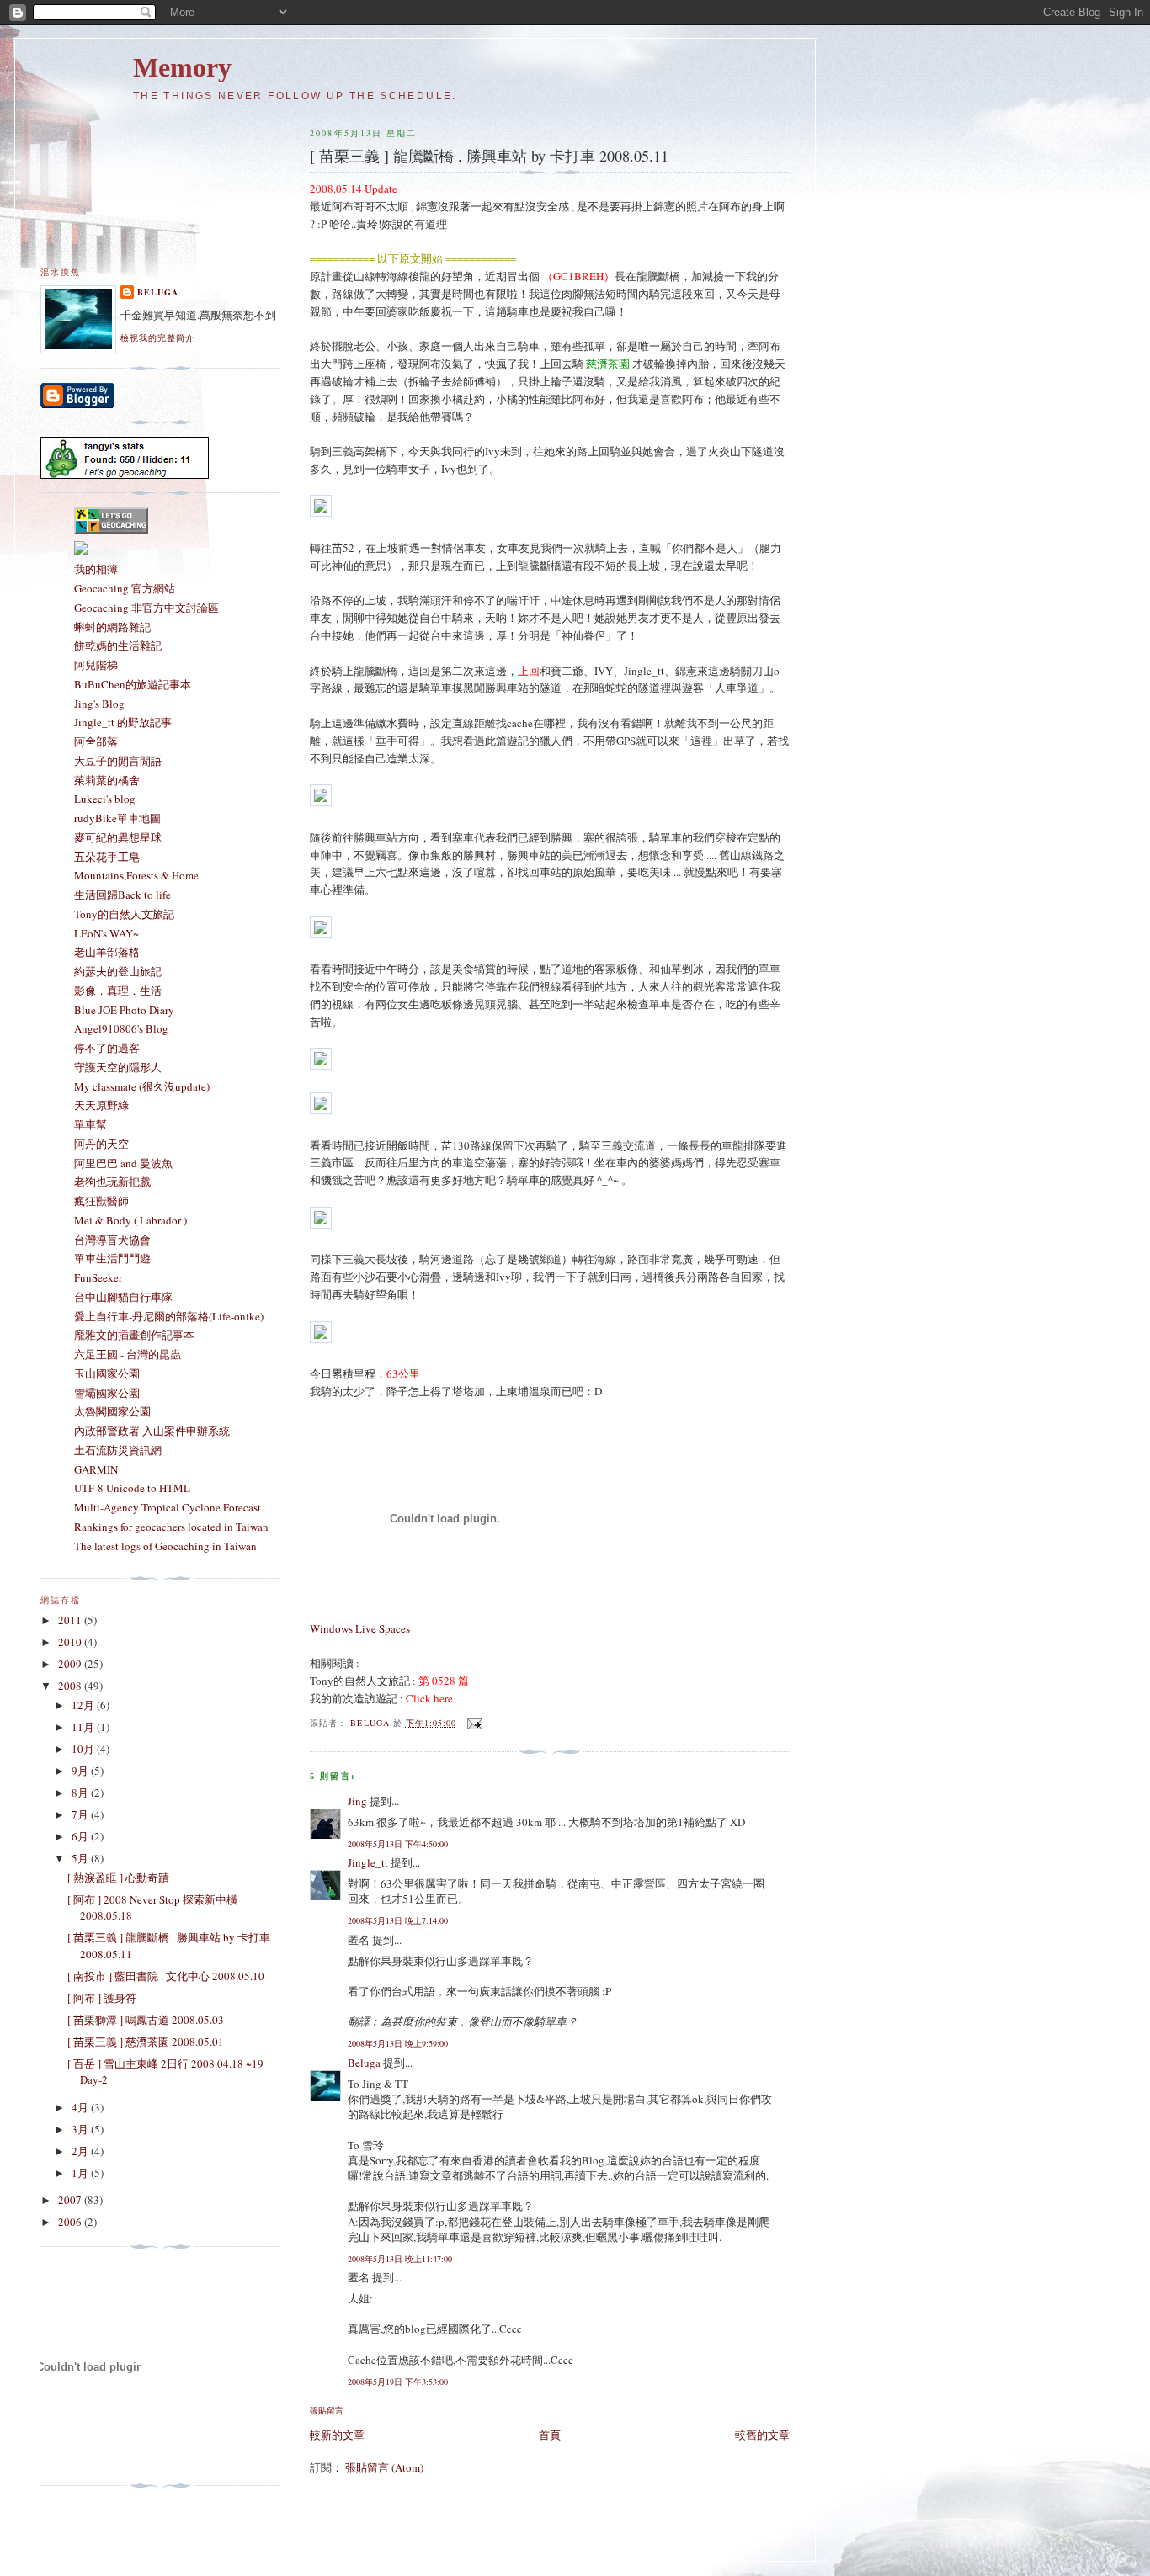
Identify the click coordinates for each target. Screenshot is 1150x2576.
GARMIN (96, 1469)
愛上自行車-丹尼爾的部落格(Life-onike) (169, 1316)
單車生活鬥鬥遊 (112, 1258)
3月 (81, 2129)
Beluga (364, 2063)
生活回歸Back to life (122, 895)
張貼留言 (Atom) (384, 2467)
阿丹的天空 (101, 1144)
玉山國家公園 (107, 1373)
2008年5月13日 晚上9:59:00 (398, 2043)
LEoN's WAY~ (106, 933)
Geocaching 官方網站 (125, 588)
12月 (84, 1705)
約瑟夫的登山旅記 (118, 971)
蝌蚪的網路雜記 (112, 627)
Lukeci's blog (105, 799)
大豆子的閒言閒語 (118, 761)
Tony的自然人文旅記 (124, 914)
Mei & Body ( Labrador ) (130, 1220)
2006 (71, 2222)
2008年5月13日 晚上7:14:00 (398, 1920)
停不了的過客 (107, 1048)
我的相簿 (96, 569)
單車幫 (91, 1124)
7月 (81, 1814)
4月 (81, 2107)
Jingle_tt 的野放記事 (123, 722)
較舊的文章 (762, 2435)
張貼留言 (327, 2410)
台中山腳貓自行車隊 (123, 1297)
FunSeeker (98, 1277)
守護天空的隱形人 (118, 1067)
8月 (81, 1793)
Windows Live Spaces (360, 1628)
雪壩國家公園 (107, 1393)
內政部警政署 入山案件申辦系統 (152, 1431)
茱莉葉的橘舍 (107, 780)
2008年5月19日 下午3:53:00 (398, 2382)
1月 (81, 2173)
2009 (71, 1664)
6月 (81, 1836)
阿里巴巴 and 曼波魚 (123, 1163)
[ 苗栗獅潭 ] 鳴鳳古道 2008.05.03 (146, 2020)
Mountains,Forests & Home (136, 875)
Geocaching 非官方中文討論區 (146, 608)
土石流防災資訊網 (118, 1450)
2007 (71, 2200)
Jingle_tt (368, 1862)
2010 (71, 1642)
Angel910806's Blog (121, 1028)
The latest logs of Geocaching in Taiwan (165, 1546)
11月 (84, 1727)
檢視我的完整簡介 (157, 337)
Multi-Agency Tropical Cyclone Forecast (168, 1507)
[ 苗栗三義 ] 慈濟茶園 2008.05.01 (146, 2042)
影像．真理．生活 (118, 991)
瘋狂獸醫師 (101, 1201)
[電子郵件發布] (474, 1723)
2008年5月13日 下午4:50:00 (398, 1844)
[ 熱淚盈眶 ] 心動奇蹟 (118, 1878)
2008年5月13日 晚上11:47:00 (400, 2259)
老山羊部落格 (107, 952)
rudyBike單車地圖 (117, 818)
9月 (81, 1771)
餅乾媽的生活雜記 (118, 645)
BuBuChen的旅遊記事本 (133, 684)
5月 (81, 1858)
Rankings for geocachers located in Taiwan (171, 1527)
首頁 (550, 2435)
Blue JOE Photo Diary (124, 1010)
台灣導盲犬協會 (112, 1240)
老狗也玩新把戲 (112, 1182)
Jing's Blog (99, 704)
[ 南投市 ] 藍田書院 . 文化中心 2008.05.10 (166, 1976)
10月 (84, 1749)
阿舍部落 (96, 741)
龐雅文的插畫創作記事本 (134, 1335)
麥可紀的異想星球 (118, 837)
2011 (71, 1620)
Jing (357, 1801)
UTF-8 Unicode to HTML (132, 1488)
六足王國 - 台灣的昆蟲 (128, 1354)
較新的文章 (337, 2435)
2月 (81, 2151)
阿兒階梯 (96, 665)
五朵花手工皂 (107, 857)
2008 (71, 1686)
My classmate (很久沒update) (142, 1086)
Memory (182, 68)
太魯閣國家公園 (112, 1411)
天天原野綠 (101, 1105)
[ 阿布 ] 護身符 (102, 1998)
